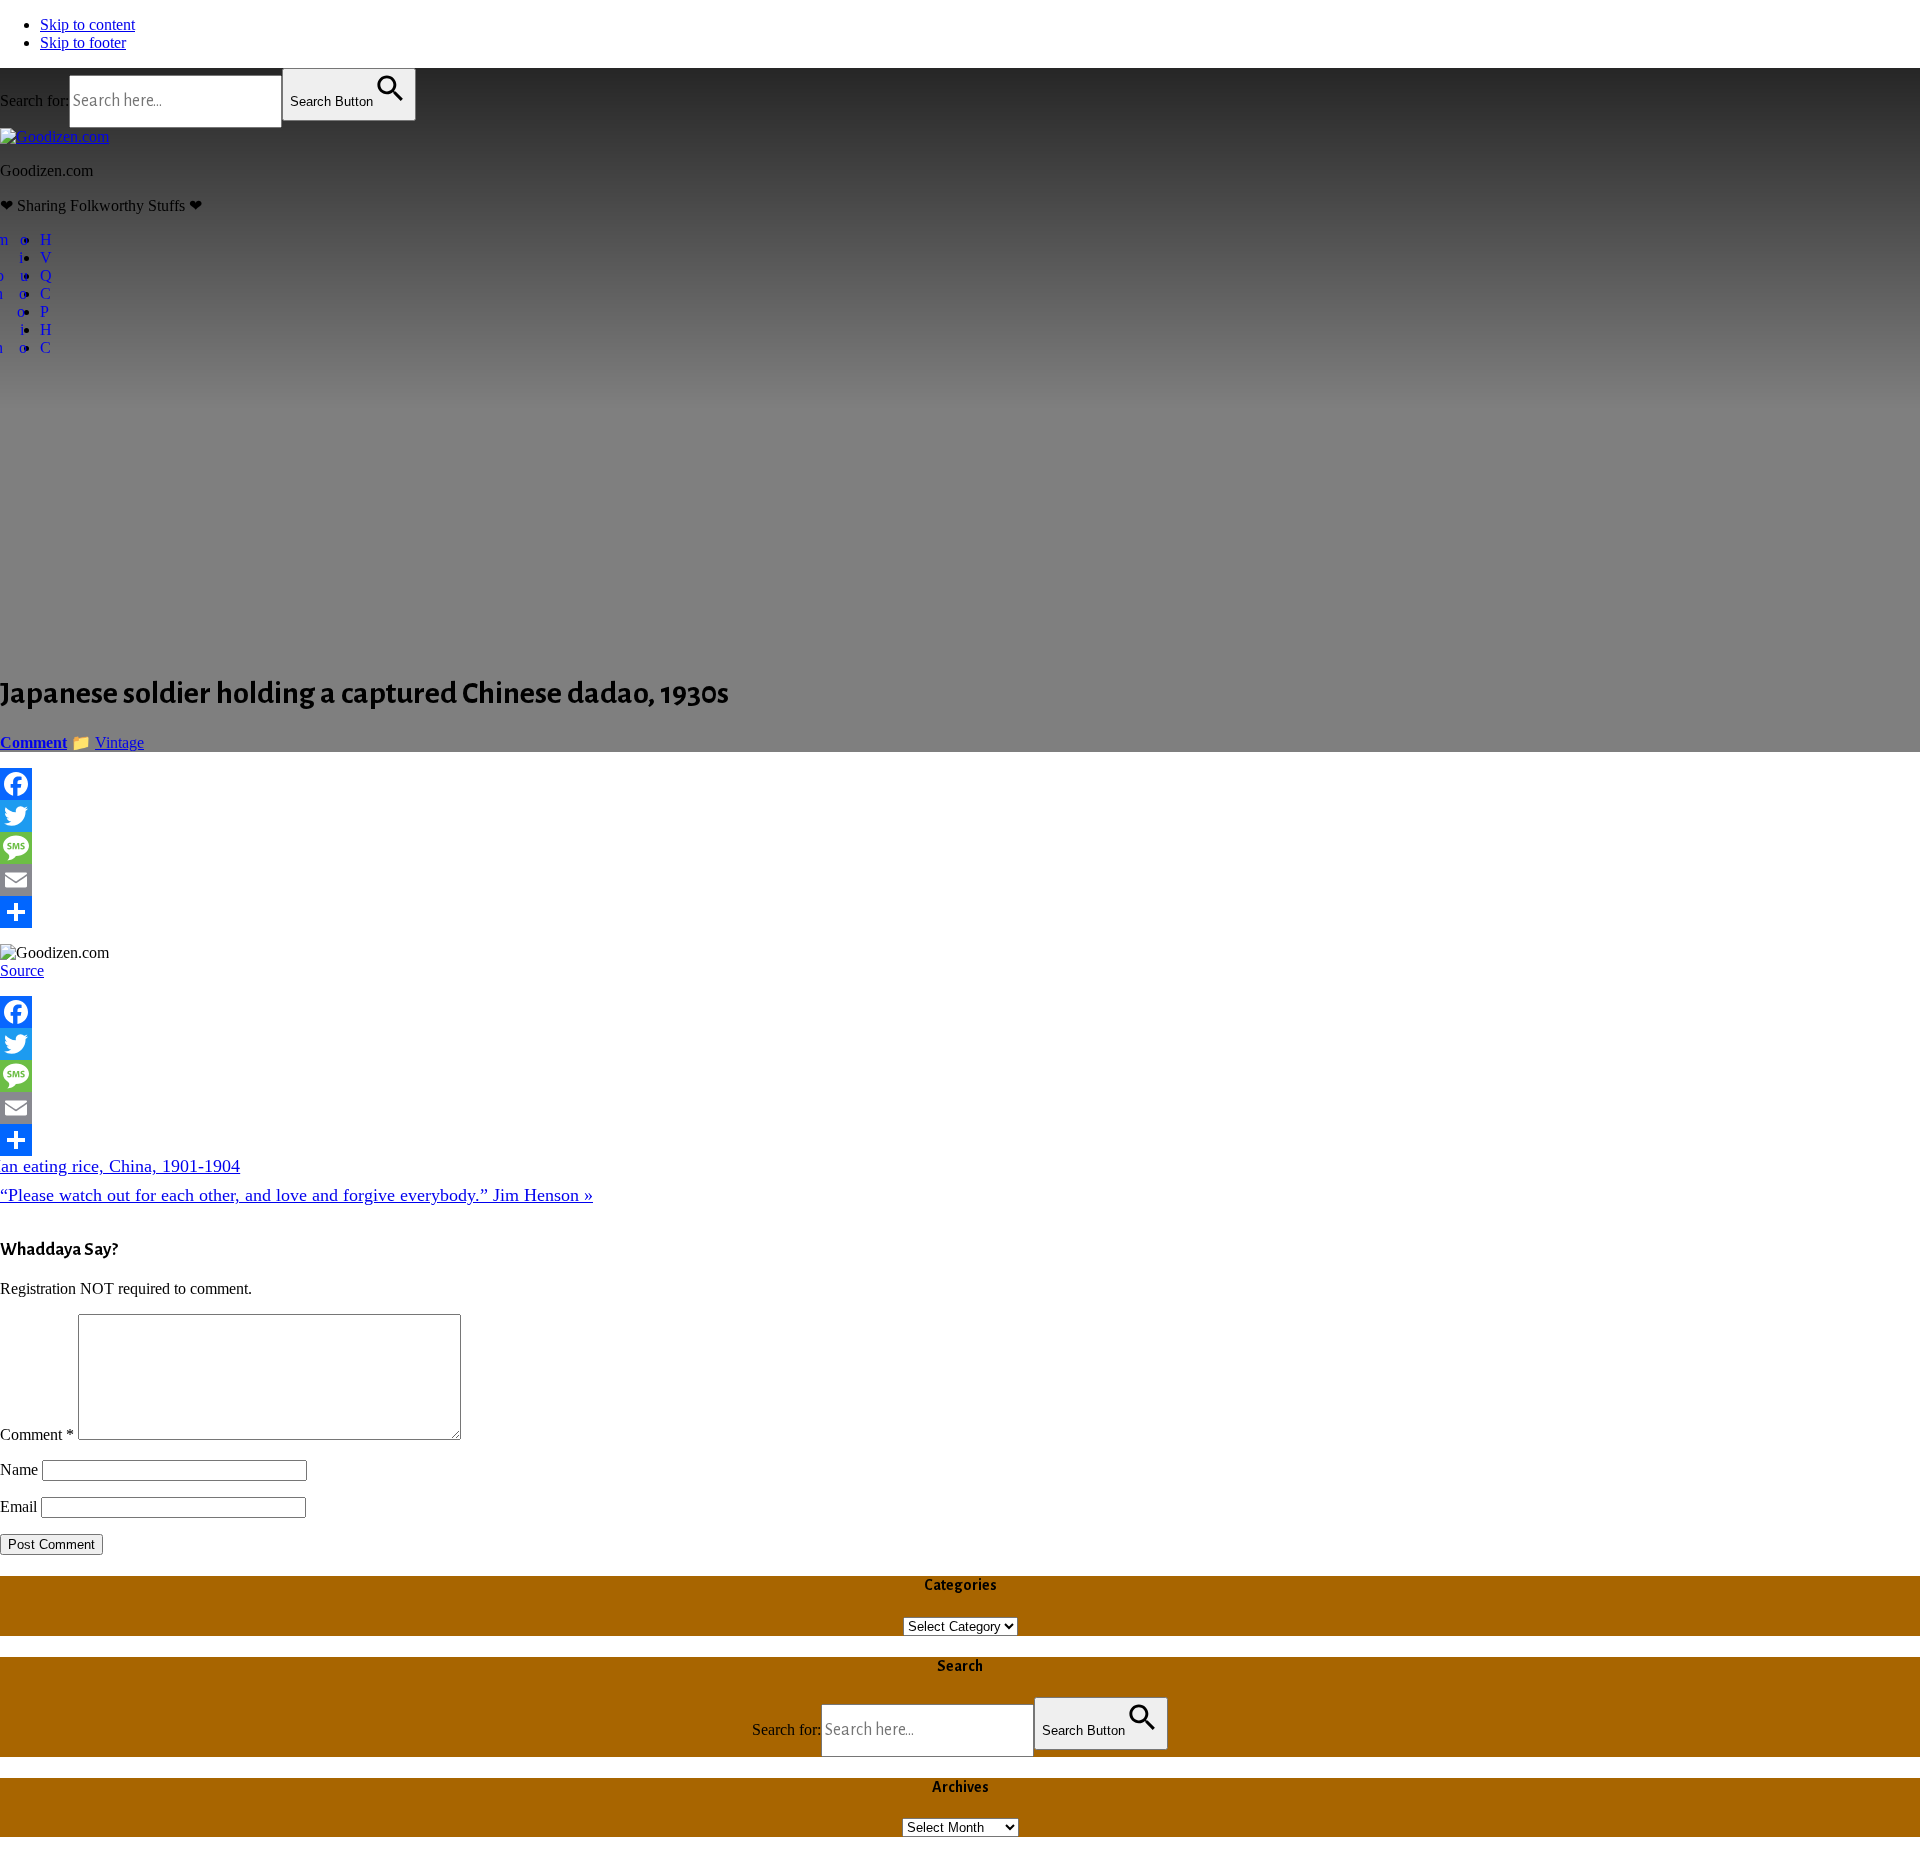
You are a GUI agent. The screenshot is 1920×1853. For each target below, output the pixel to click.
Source (22, 970)
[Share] (960, 912)
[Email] (960, 880)
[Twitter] (960, 816)
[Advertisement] (960, 513)
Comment (37, 1434)
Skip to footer (83, 42)
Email (18, 1506)
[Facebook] (960, 784)
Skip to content (87, 24)
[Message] (960, 848)
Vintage (119, 742)
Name (19, 1469)
